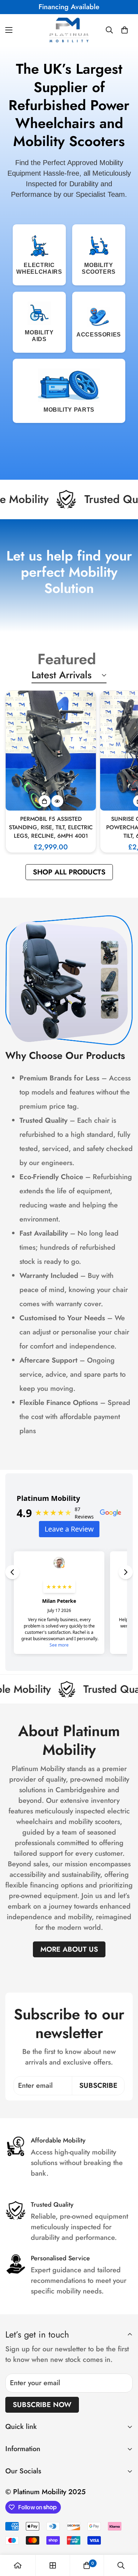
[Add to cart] (45, 801)
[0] (125, 30)
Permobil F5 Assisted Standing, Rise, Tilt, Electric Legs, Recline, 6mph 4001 (51, 827)
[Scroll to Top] (125, 2539)
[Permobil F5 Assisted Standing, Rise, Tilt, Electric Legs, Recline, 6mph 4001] (51, 751)
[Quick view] (57, 801)
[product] (18, 2565)
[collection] (53, 2565)
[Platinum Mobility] (69, 30)
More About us (69, 1949)
